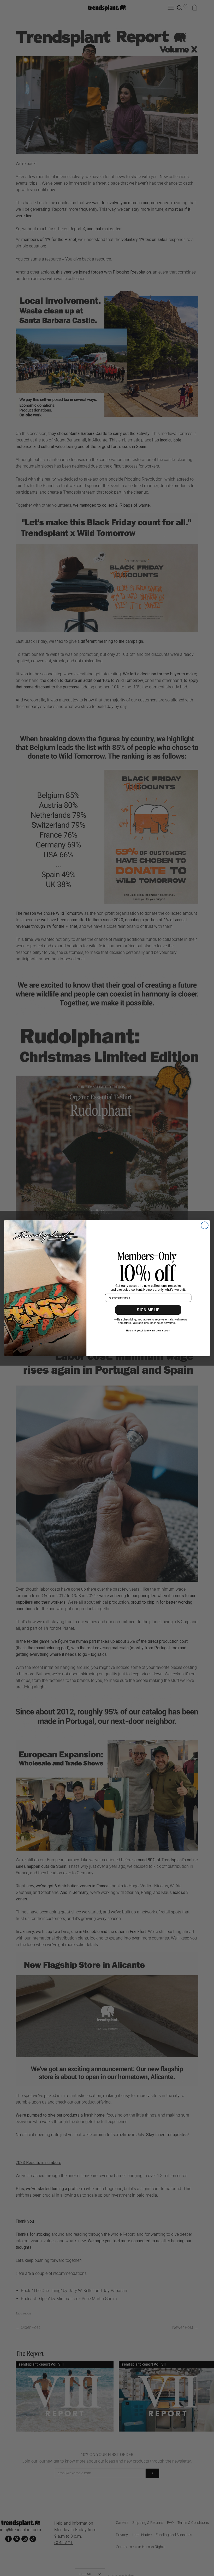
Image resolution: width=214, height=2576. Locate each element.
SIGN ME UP (148, 1310)
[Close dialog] (205, 1225)
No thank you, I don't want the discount (148, 1330)
